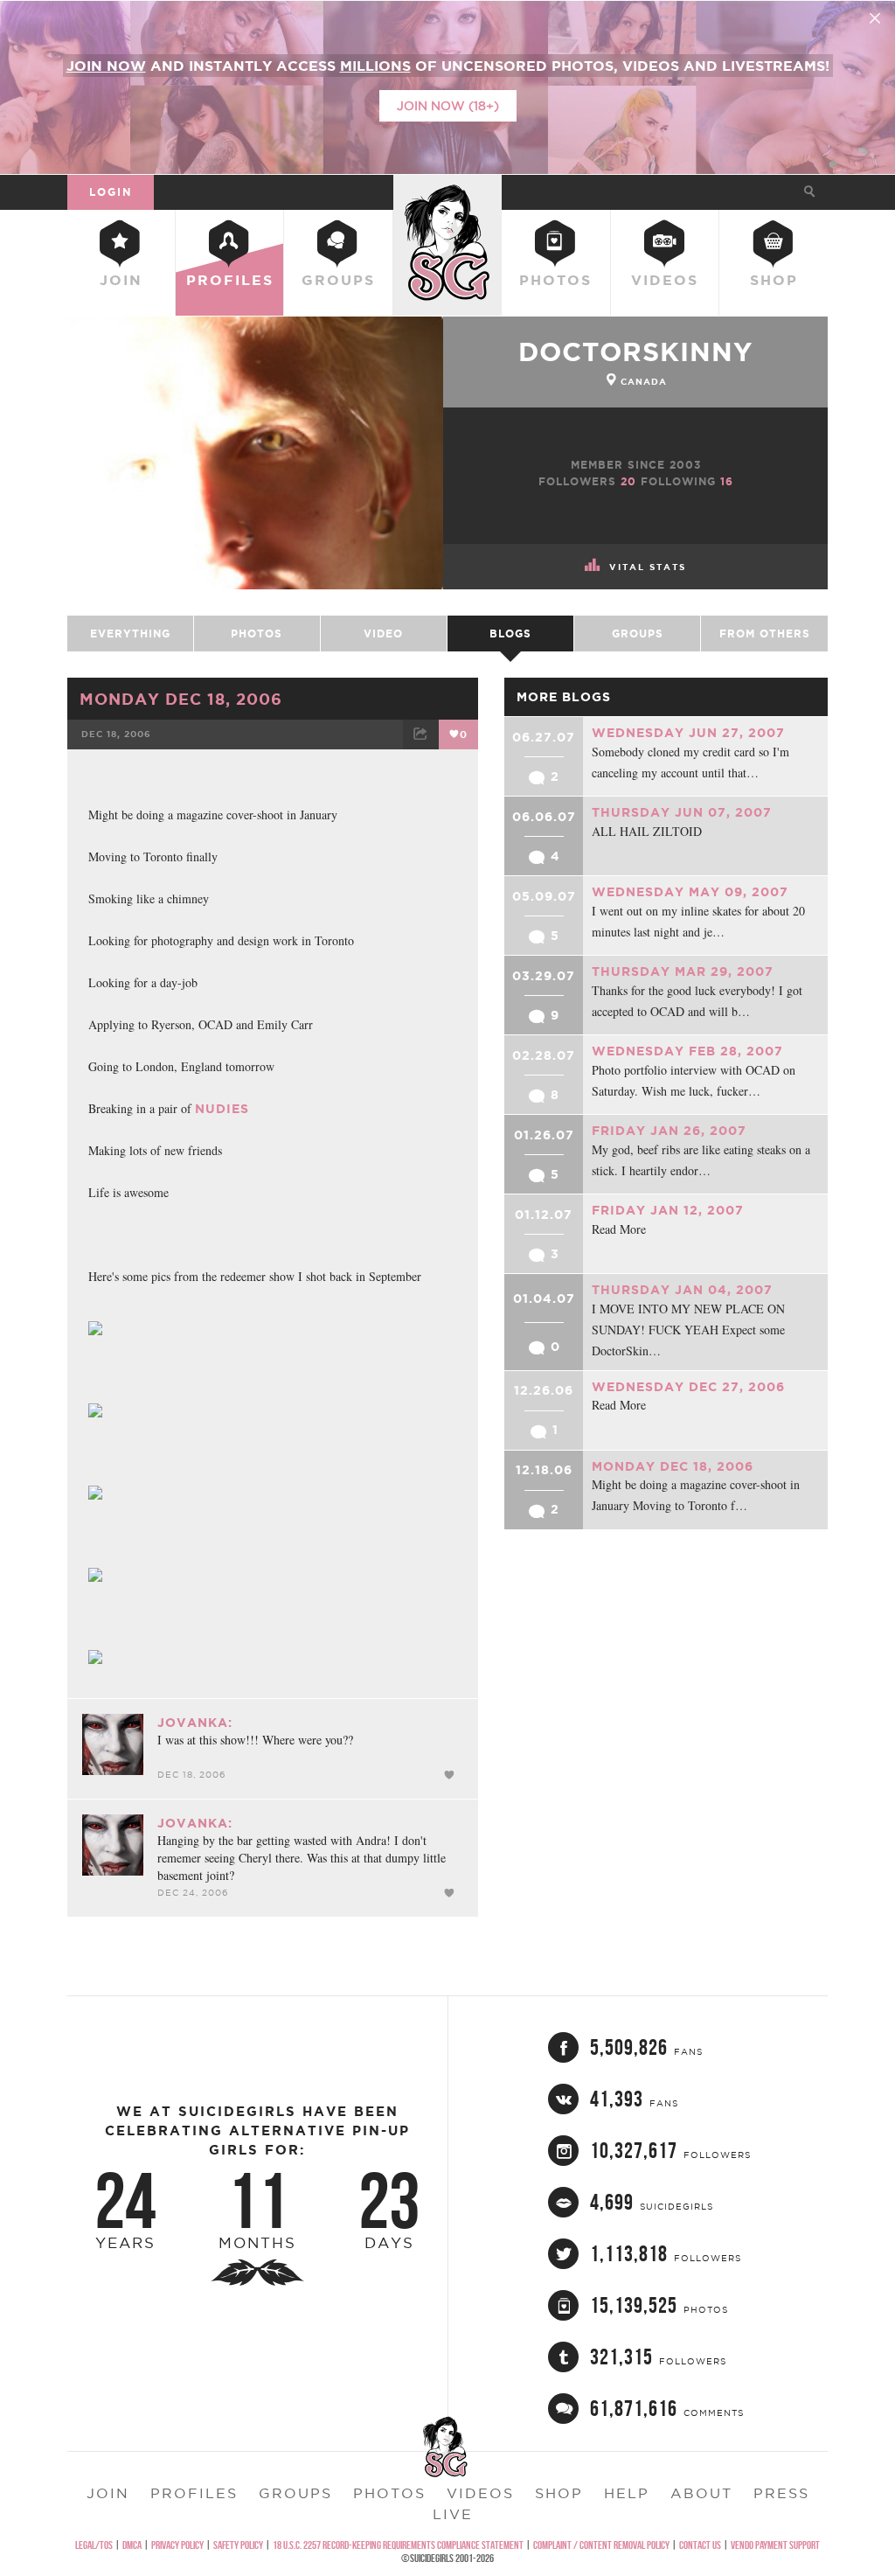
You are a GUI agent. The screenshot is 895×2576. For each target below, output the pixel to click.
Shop (774, 280)
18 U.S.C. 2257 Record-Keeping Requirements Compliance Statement (398, 2545)
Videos (665, 280)
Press (781, 2493)
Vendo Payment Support (775, 2545)
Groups (338, 280)
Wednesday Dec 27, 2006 (688, 1387)
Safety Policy (238, 2545)
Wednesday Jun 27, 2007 (688, 733)
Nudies (222, 1109)
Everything (130, 634)
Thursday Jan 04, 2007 (682, 1290)
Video (383, 634)
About (701, 2493)
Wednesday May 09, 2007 (690, 892)
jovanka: (195, 1723)
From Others (765, 634)
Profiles (230, 280)
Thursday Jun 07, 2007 (682, 812)
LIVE (453, 2514)
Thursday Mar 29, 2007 (683, 971)
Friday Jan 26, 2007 (669, 1131)
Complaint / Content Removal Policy (601, 2545)
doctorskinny (635, 352)
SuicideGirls (447, 191)
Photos (555, 280)
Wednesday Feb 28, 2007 (687, 1051)
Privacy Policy (177, 2545)
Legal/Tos (94, 2545)
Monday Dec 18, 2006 (181, 699)
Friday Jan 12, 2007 (668, 1210)
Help (627, 2493)
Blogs (510, 634)
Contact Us (700, 2545)
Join (121, 280)
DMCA (132, 2545)
